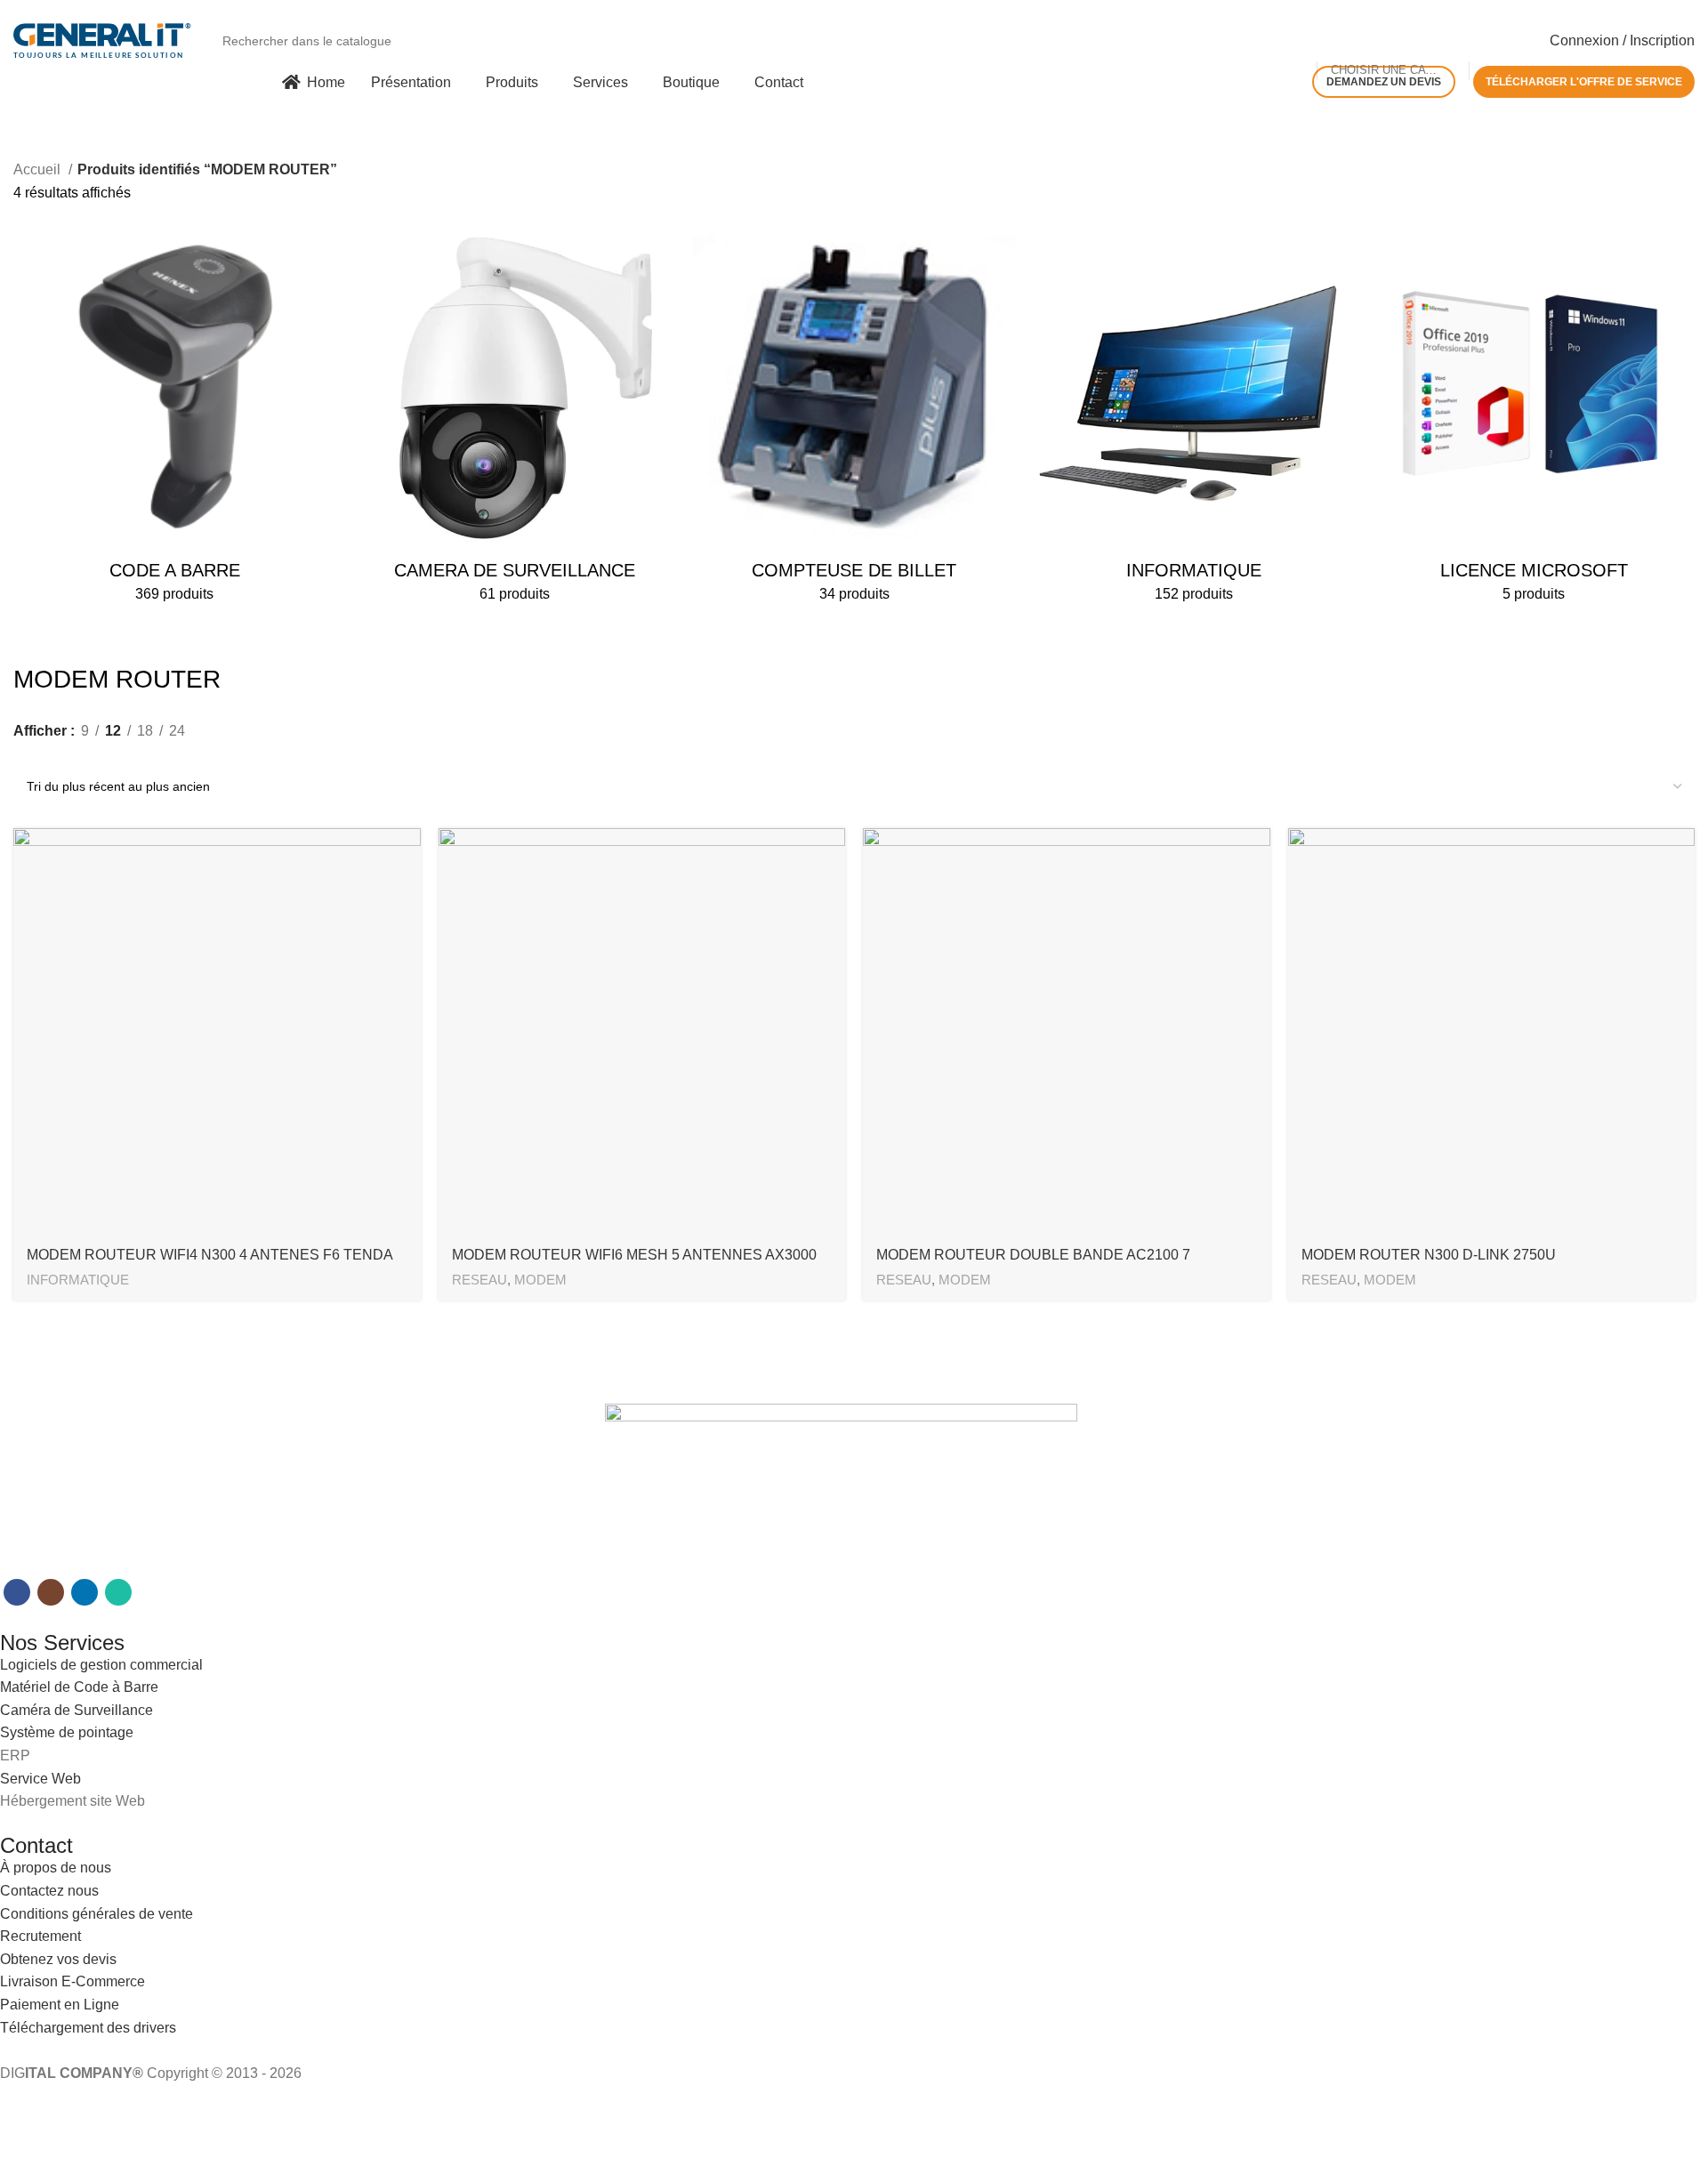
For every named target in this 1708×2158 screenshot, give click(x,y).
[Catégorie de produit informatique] (1194, 421)
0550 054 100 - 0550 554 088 (97, 8)
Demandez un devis (1384, 82)
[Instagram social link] (51, 1592)
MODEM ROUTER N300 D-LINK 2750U (1429, 1255)
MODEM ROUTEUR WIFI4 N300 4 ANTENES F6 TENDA (210, 1255)
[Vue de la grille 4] (90, 755)
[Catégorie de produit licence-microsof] (1534, 421)
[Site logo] (102, 40)
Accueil (39, 169)
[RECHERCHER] (1517, 30)
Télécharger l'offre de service (1584, 82)
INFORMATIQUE (78, 1280)
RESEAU (479, 1280)
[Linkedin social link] (85, 1592)
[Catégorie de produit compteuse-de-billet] (854, 421)
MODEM (540, 1280)
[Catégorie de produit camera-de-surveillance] (514, 421)
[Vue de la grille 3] (56, 755)
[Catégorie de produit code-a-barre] (174, 421)
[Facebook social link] (17, 1592)
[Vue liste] (24, 755)
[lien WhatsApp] (118, 1592)
